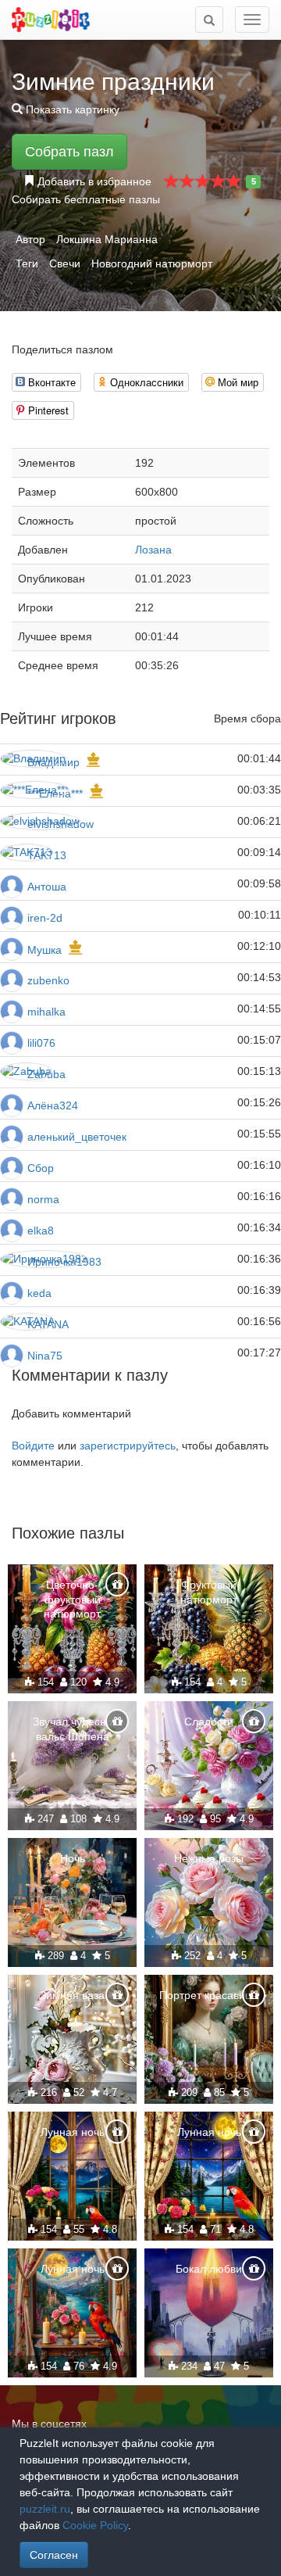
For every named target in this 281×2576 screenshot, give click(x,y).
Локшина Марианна (107, 239)
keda (39, 1293)
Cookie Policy (95, 2525)
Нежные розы (209, 1858)
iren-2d (45, 918)
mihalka (46, 1012)
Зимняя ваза (72, 1995)
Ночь (73, 1858)
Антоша (47, 887)
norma (43, 1199)
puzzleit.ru (45, 2509)
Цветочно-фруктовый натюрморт (72, 1599)
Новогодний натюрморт (152, 263)
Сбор (41, 1168)
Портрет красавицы (209, 1995)
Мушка (44, 950)
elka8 (41, 1231)
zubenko (48, 980)
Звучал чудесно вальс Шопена (73, 1729)
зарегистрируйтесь (128, 1446)
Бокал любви (209, 2269)
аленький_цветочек (77, 1137)
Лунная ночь (73, 2132)
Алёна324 (53, 1105)
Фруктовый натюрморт (209, 1592)
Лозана (153, 550)
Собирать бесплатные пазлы (86, 199)
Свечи (65, 263)
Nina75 (45, 1356)
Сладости (209, 1722)
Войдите (33, 1446)
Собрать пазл (69, 152)
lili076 (41, 1043)
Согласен (54, 2555)
